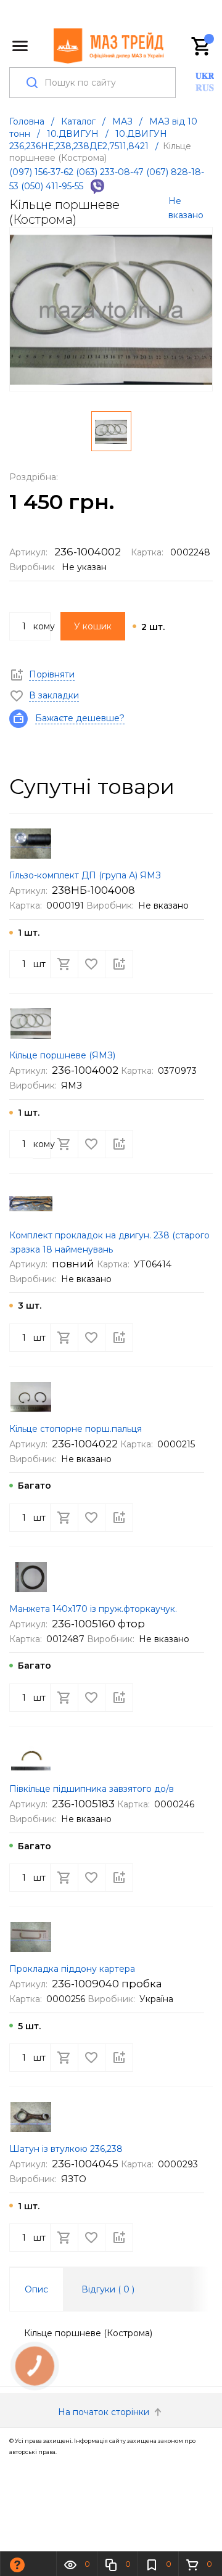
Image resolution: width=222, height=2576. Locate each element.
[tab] (36, 2289)
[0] (202, 46)
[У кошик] (64, 964)
